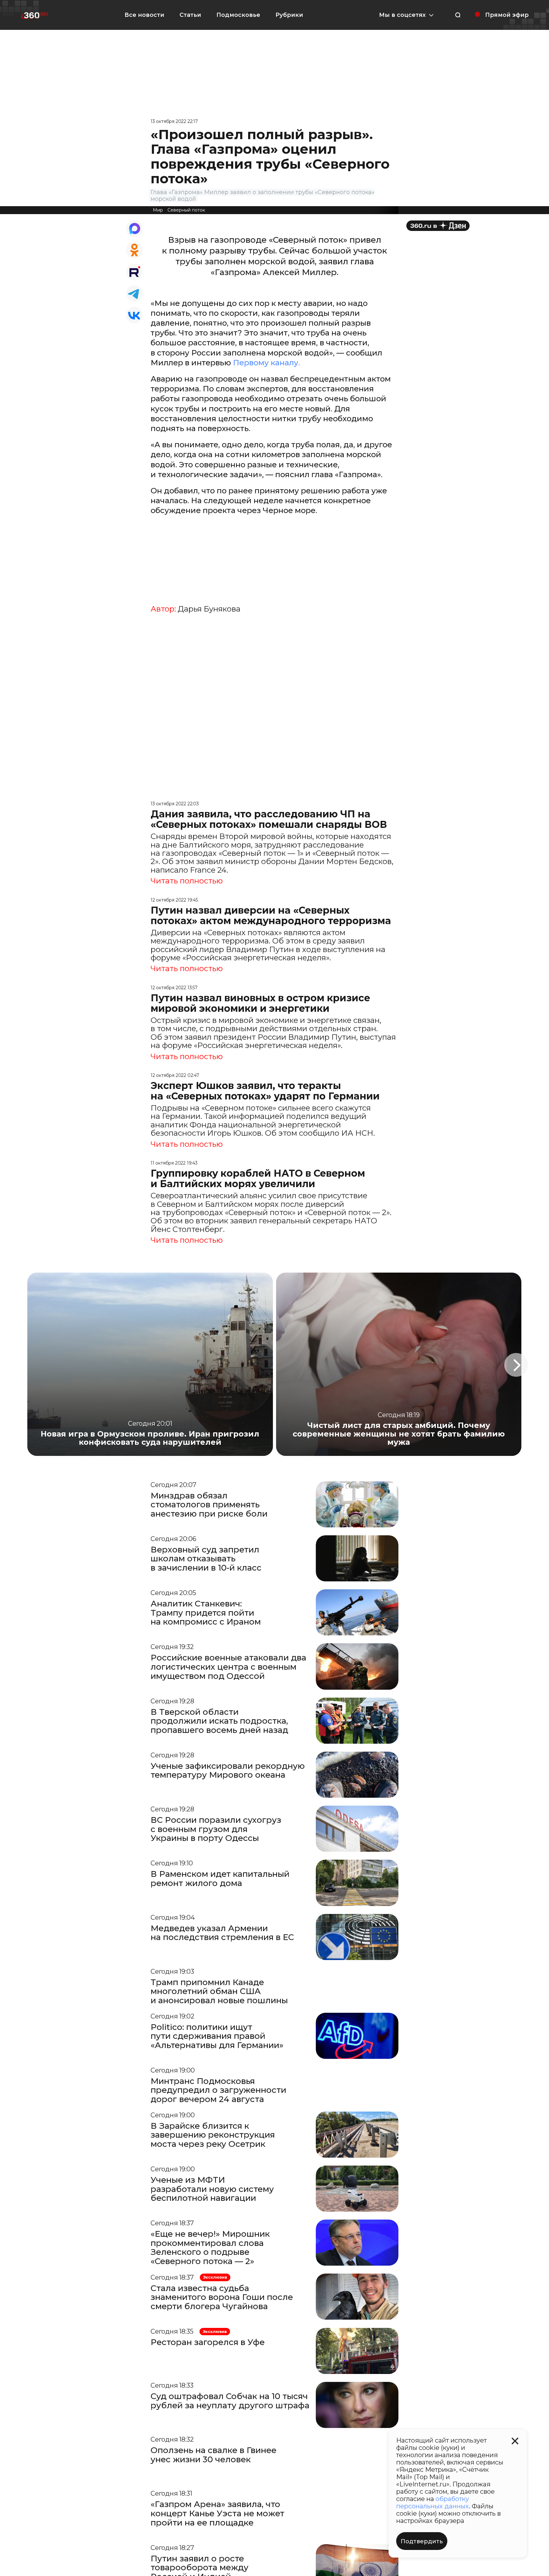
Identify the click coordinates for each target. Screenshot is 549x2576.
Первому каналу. (266, 363)
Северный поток (186, 210)
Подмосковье (238, 15)
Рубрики (289, 15)
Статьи (190, 15)
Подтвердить (422, 2541)
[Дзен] (438, 226)
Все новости (144, 15)
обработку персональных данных (433, 2502)
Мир (158, 210)
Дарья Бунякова (209, 609)
